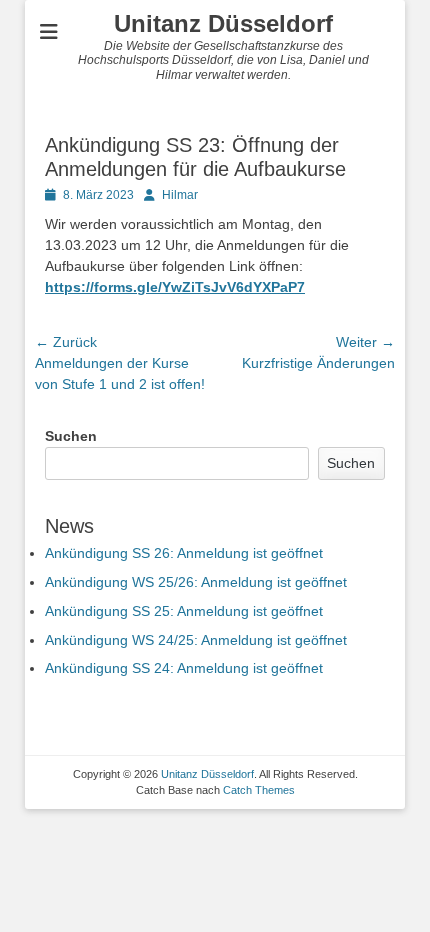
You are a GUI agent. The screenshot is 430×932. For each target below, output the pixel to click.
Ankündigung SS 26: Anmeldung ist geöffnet (184, 553)
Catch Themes (259, 790)
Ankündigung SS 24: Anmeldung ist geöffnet (184, 668)
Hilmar (180, 195)
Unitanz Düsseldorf (223, 23)
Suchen (71, 436)
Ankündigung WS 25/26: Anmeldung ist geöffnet (196, 582)
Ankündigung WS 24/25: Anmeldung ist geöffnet (196, 640)
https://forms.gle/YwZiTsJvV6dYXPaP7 (175, 287)
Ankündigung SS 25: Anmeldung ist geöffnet (184, 611)
